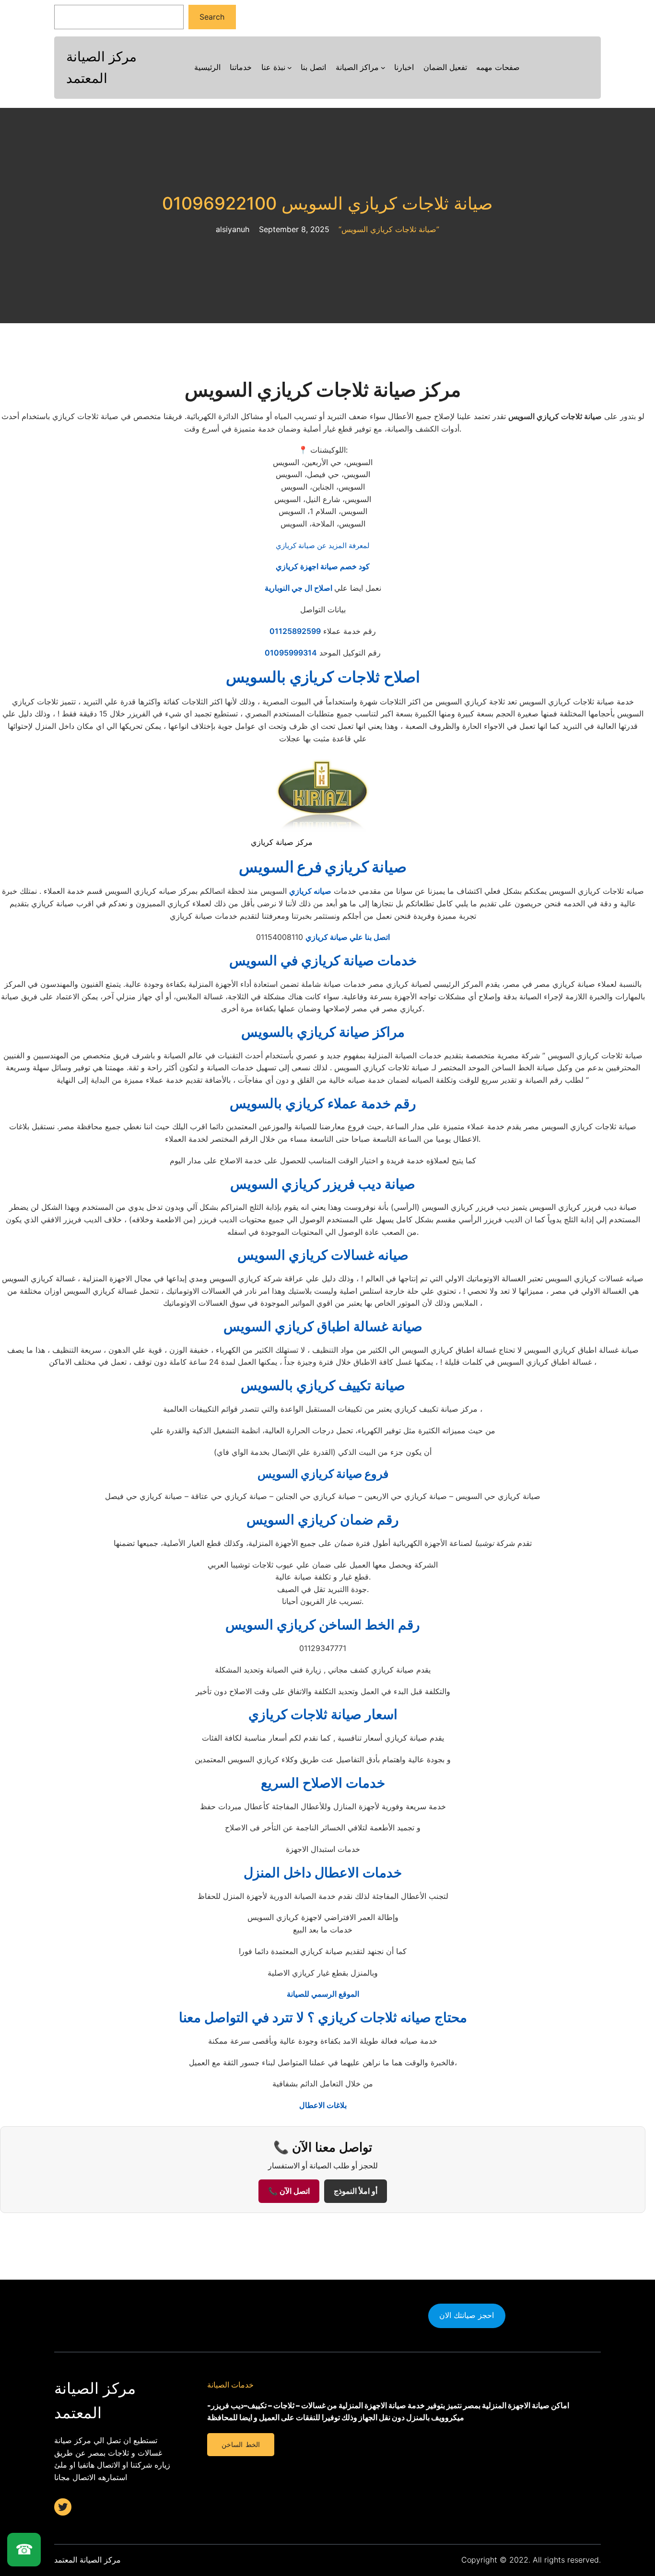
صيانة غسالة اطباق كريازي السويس (323, 1326)
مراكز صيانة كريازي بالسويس (323, 1032)
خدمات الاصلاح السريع (323, 1783)
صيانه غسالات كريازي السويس (323, 1255)
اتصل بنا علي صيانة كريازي (348, 937)
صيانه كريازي (310, 891)
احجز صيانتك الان (467, 2315)
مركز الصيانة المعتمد (88, 2560)
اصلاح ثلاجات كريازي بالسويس (323, 677)
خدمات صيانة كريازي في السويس (323, 960)
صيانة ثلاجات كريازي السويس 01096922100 (327, 204)
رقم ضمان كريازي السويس (323, 1520)
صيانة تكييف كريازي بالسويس (323, 1385)
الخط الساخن (240, 2445)
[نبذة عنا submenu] (290, 68)
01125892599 (295, 631)
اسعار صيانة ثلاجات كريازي (323, 1714)
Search (212, 17)
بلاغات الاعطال (323, 2105)
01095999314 (291, 653)
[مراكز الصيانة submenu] (383, 68)
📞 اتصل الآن (289, 2191)
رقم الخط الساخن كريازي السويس (323, 1625)
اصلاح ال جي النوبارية (299, 588)
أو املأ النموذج (356, 2191)
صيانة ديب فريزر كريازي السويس (323, 1184)
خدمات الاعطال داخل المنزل (323, 1873)
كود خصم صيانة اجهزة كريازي (323, 566)
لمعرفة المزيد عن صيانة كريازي (323, 545)
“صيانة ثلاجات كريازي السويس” (389, 229)
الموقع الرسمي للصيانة (323, 1994)
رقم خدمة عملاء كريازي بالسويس (323, 1103)
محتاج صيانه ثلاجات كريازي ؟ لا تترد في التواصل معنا (323, 2017)
